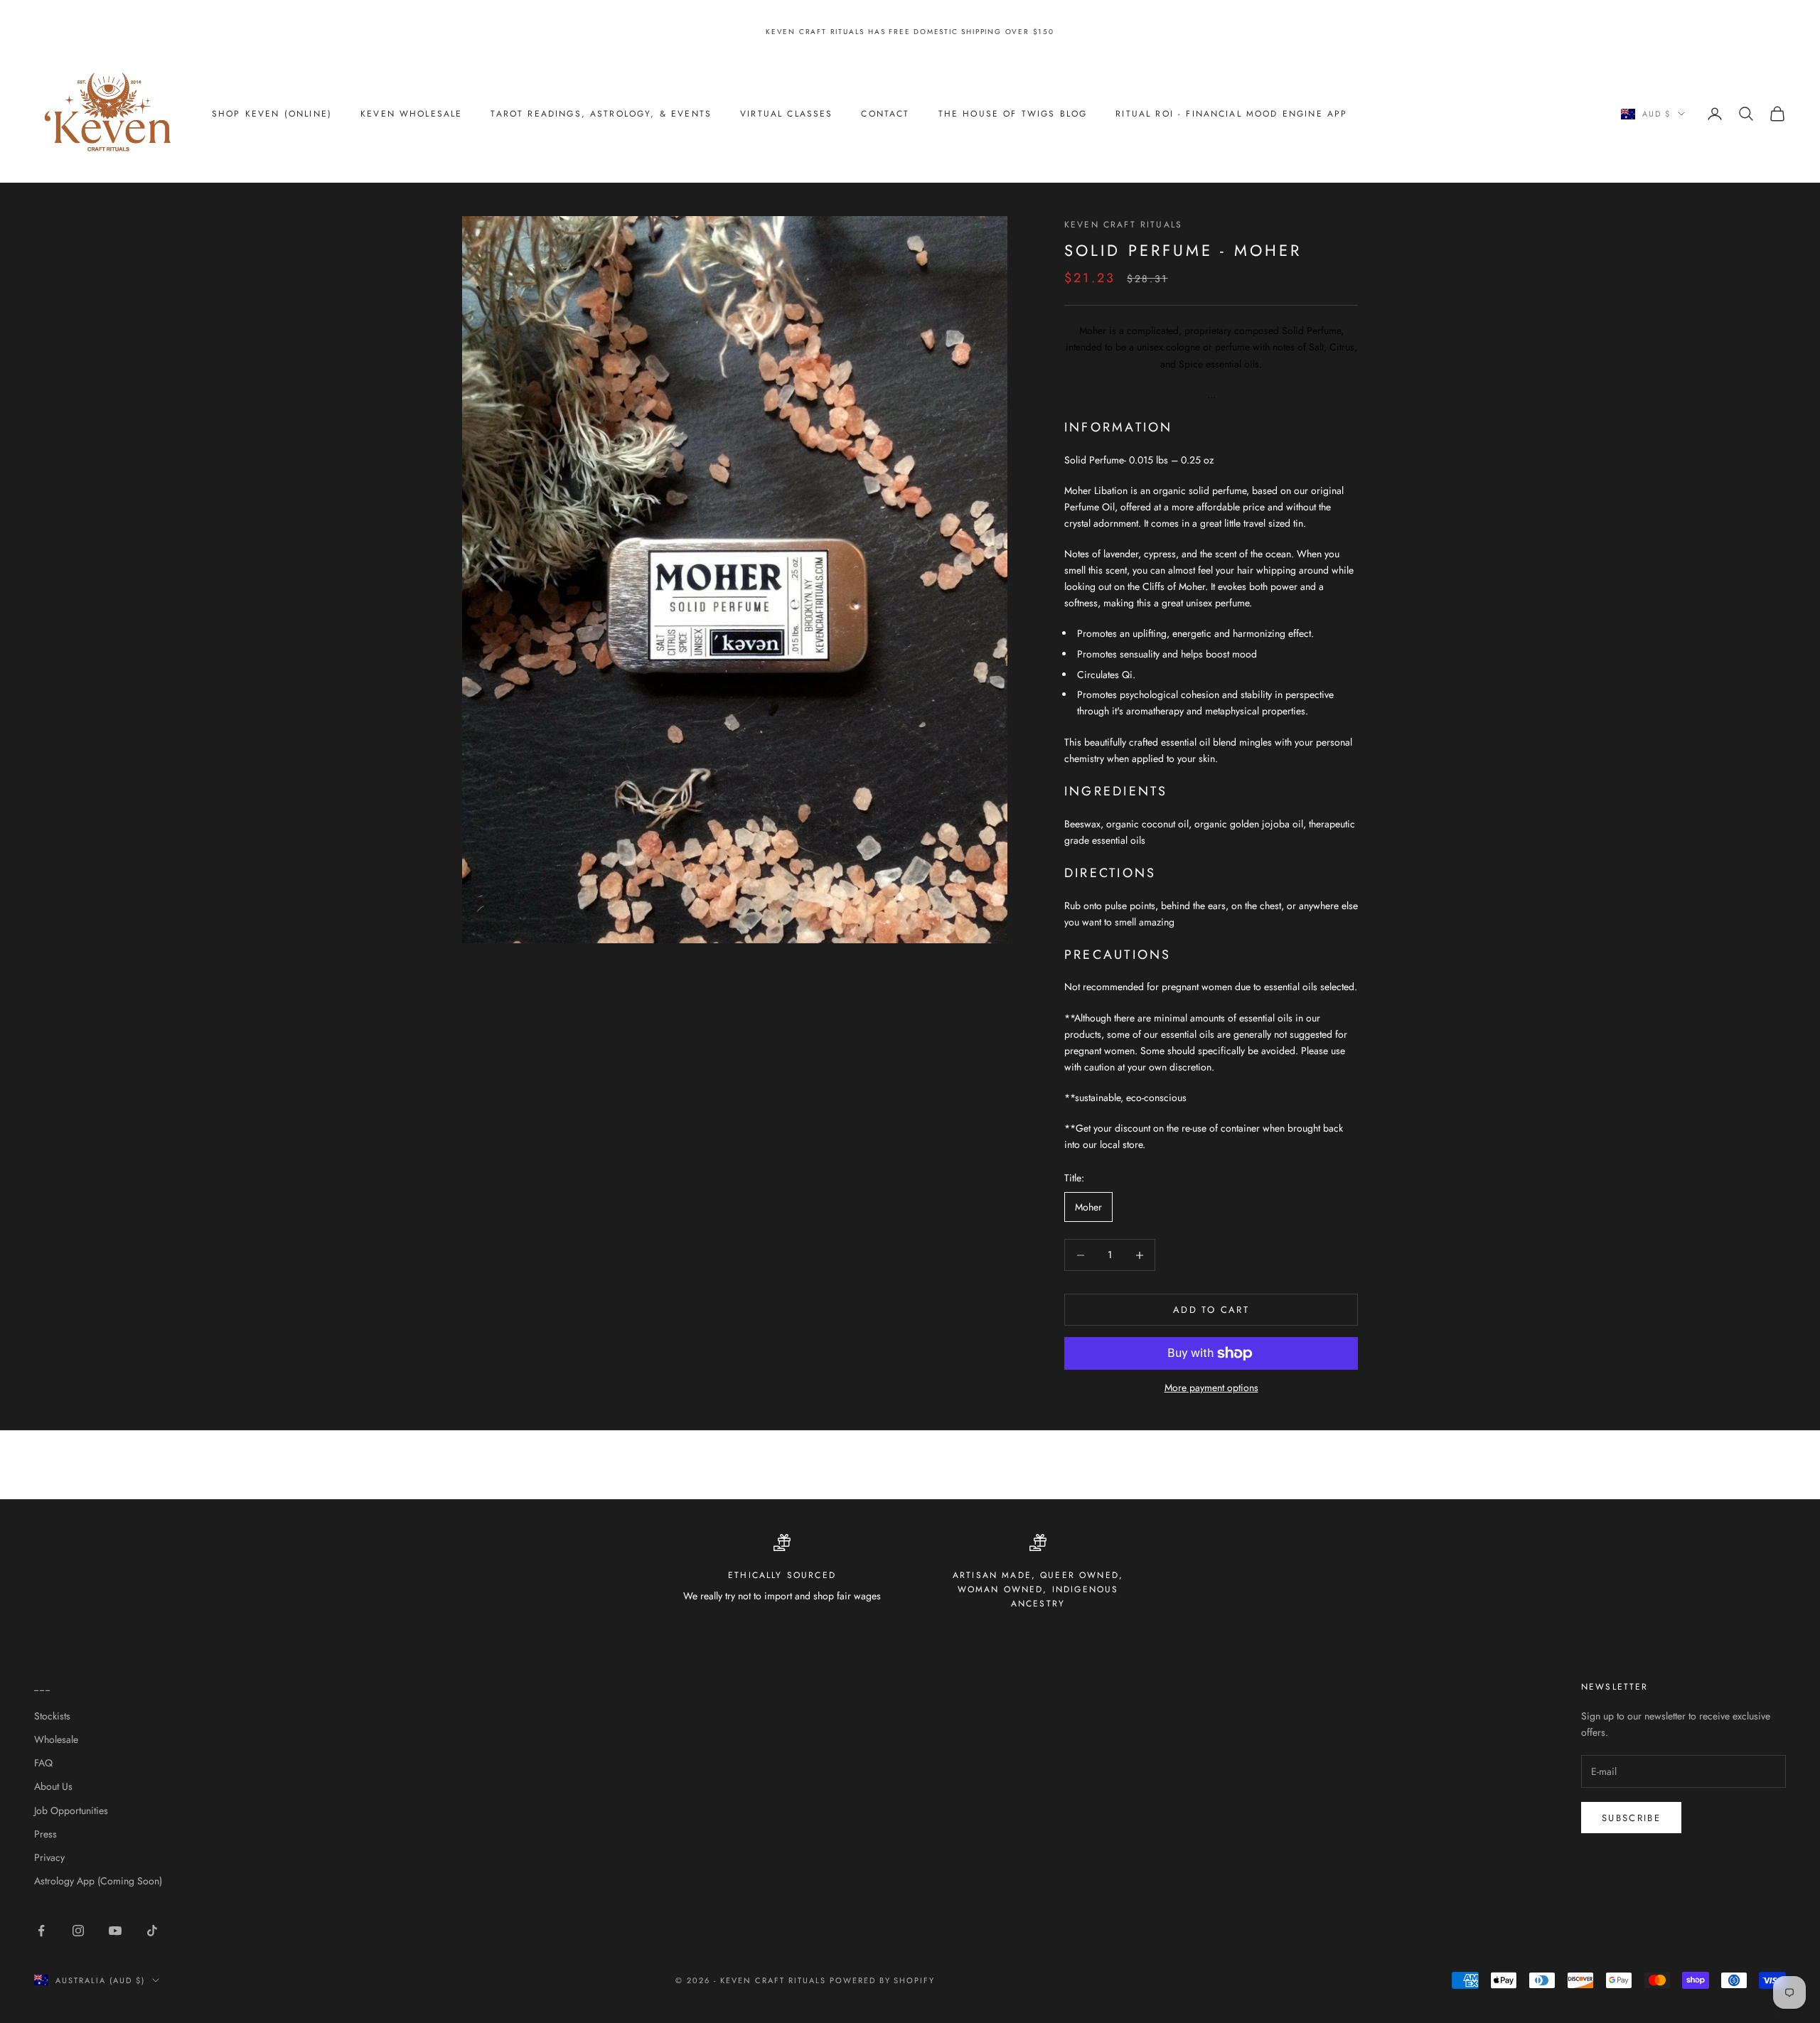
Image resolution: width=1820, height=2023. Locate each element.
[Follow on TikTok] (152, 1931)
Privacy (49, 1857)
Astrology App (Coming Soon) (98, 1881)
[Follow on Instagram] (78, 1931)
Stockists (52, 1716)
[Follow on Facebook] (41, 1931)
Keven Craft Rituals (1123, 225)
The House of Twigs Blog (1013, 114)
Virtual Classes (786, 114)
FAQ (43, 1763)
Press (45, 1834)
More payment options (1211, 1388)
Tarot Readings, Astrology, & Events (601, 114)
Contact (885, 114)
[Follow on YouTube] (115, 1931)
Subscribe (1631, 1818)
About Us (53, 1786)
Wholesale (56, 1739)
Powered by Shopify (883, 1980)
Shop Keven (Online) (272, 114)
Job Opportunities (71, 1810)
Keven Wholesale (411, 114)
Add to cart (1211, 1310)
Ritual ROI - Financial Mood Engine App (1231, 114)
